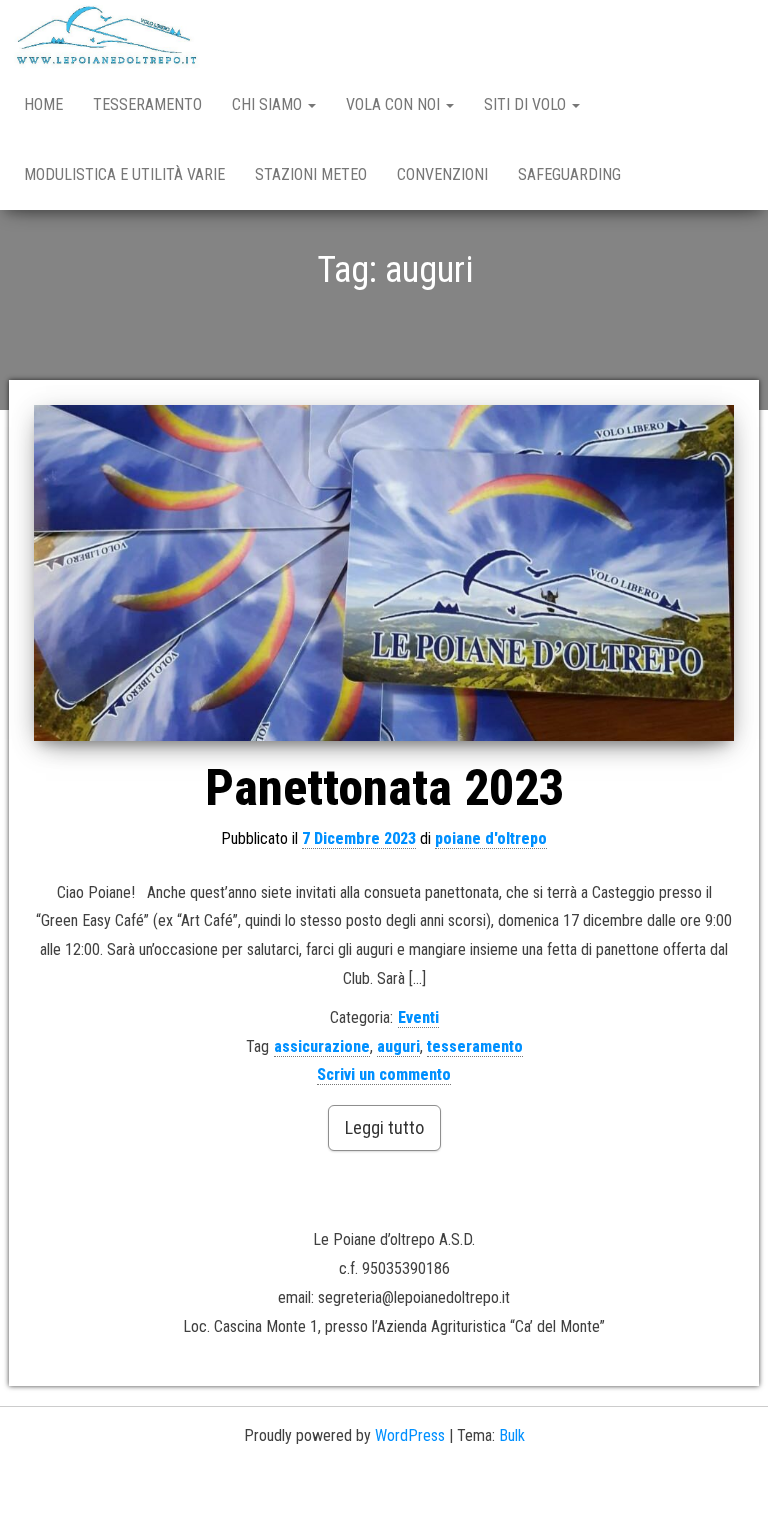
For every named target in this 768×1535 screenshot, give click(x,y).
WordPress (410, 1435)
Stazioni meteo (311, 174)
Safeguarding (569, 174)
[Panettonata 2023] (384, 572)
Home (43, 104)
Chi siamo (269, 104)
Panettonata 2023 (384, 788)
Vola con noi (395, 104)
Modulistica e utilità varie (124, 174)
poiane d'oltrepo (491, 838)
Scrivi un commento (384, 1074)
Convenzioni (442, 174)
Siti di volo (527, 104)
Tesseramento (147, 104)
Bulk (512, 1435)
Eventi (418, 1017)
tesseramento (475, 1046)
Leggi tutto (384, 1127)
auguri (398, 1046)
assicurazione (322, 1046)
